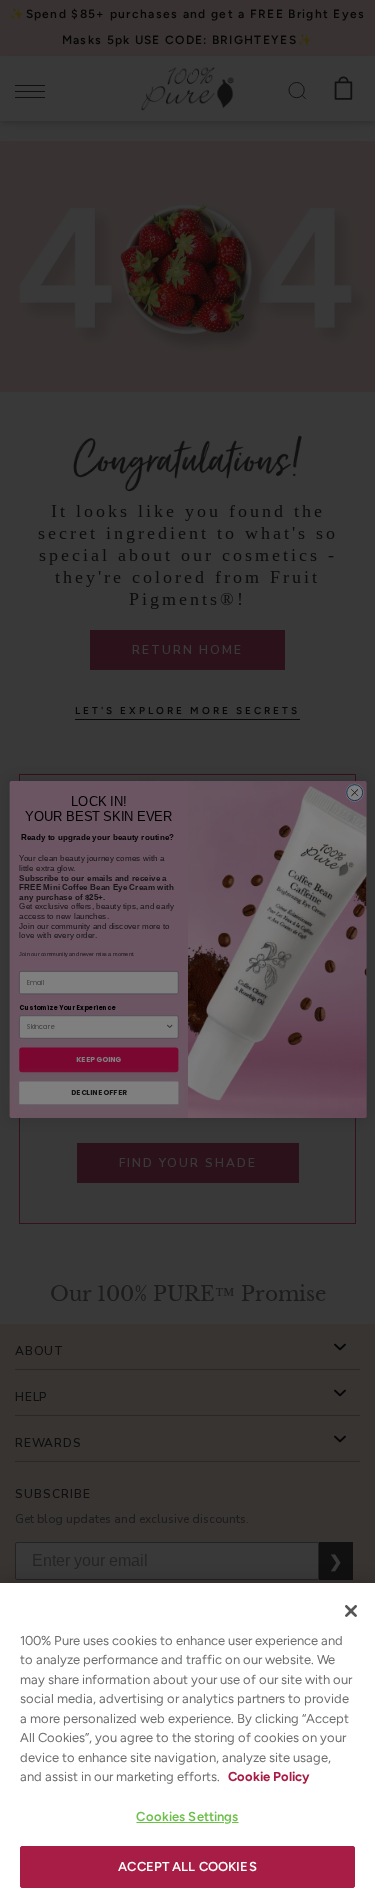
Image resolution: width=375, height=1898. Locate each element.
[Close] (351, 1611)
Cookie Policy (268, 1776)
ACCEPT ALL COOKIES (187, 1866)
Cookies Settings (187, 1816)
